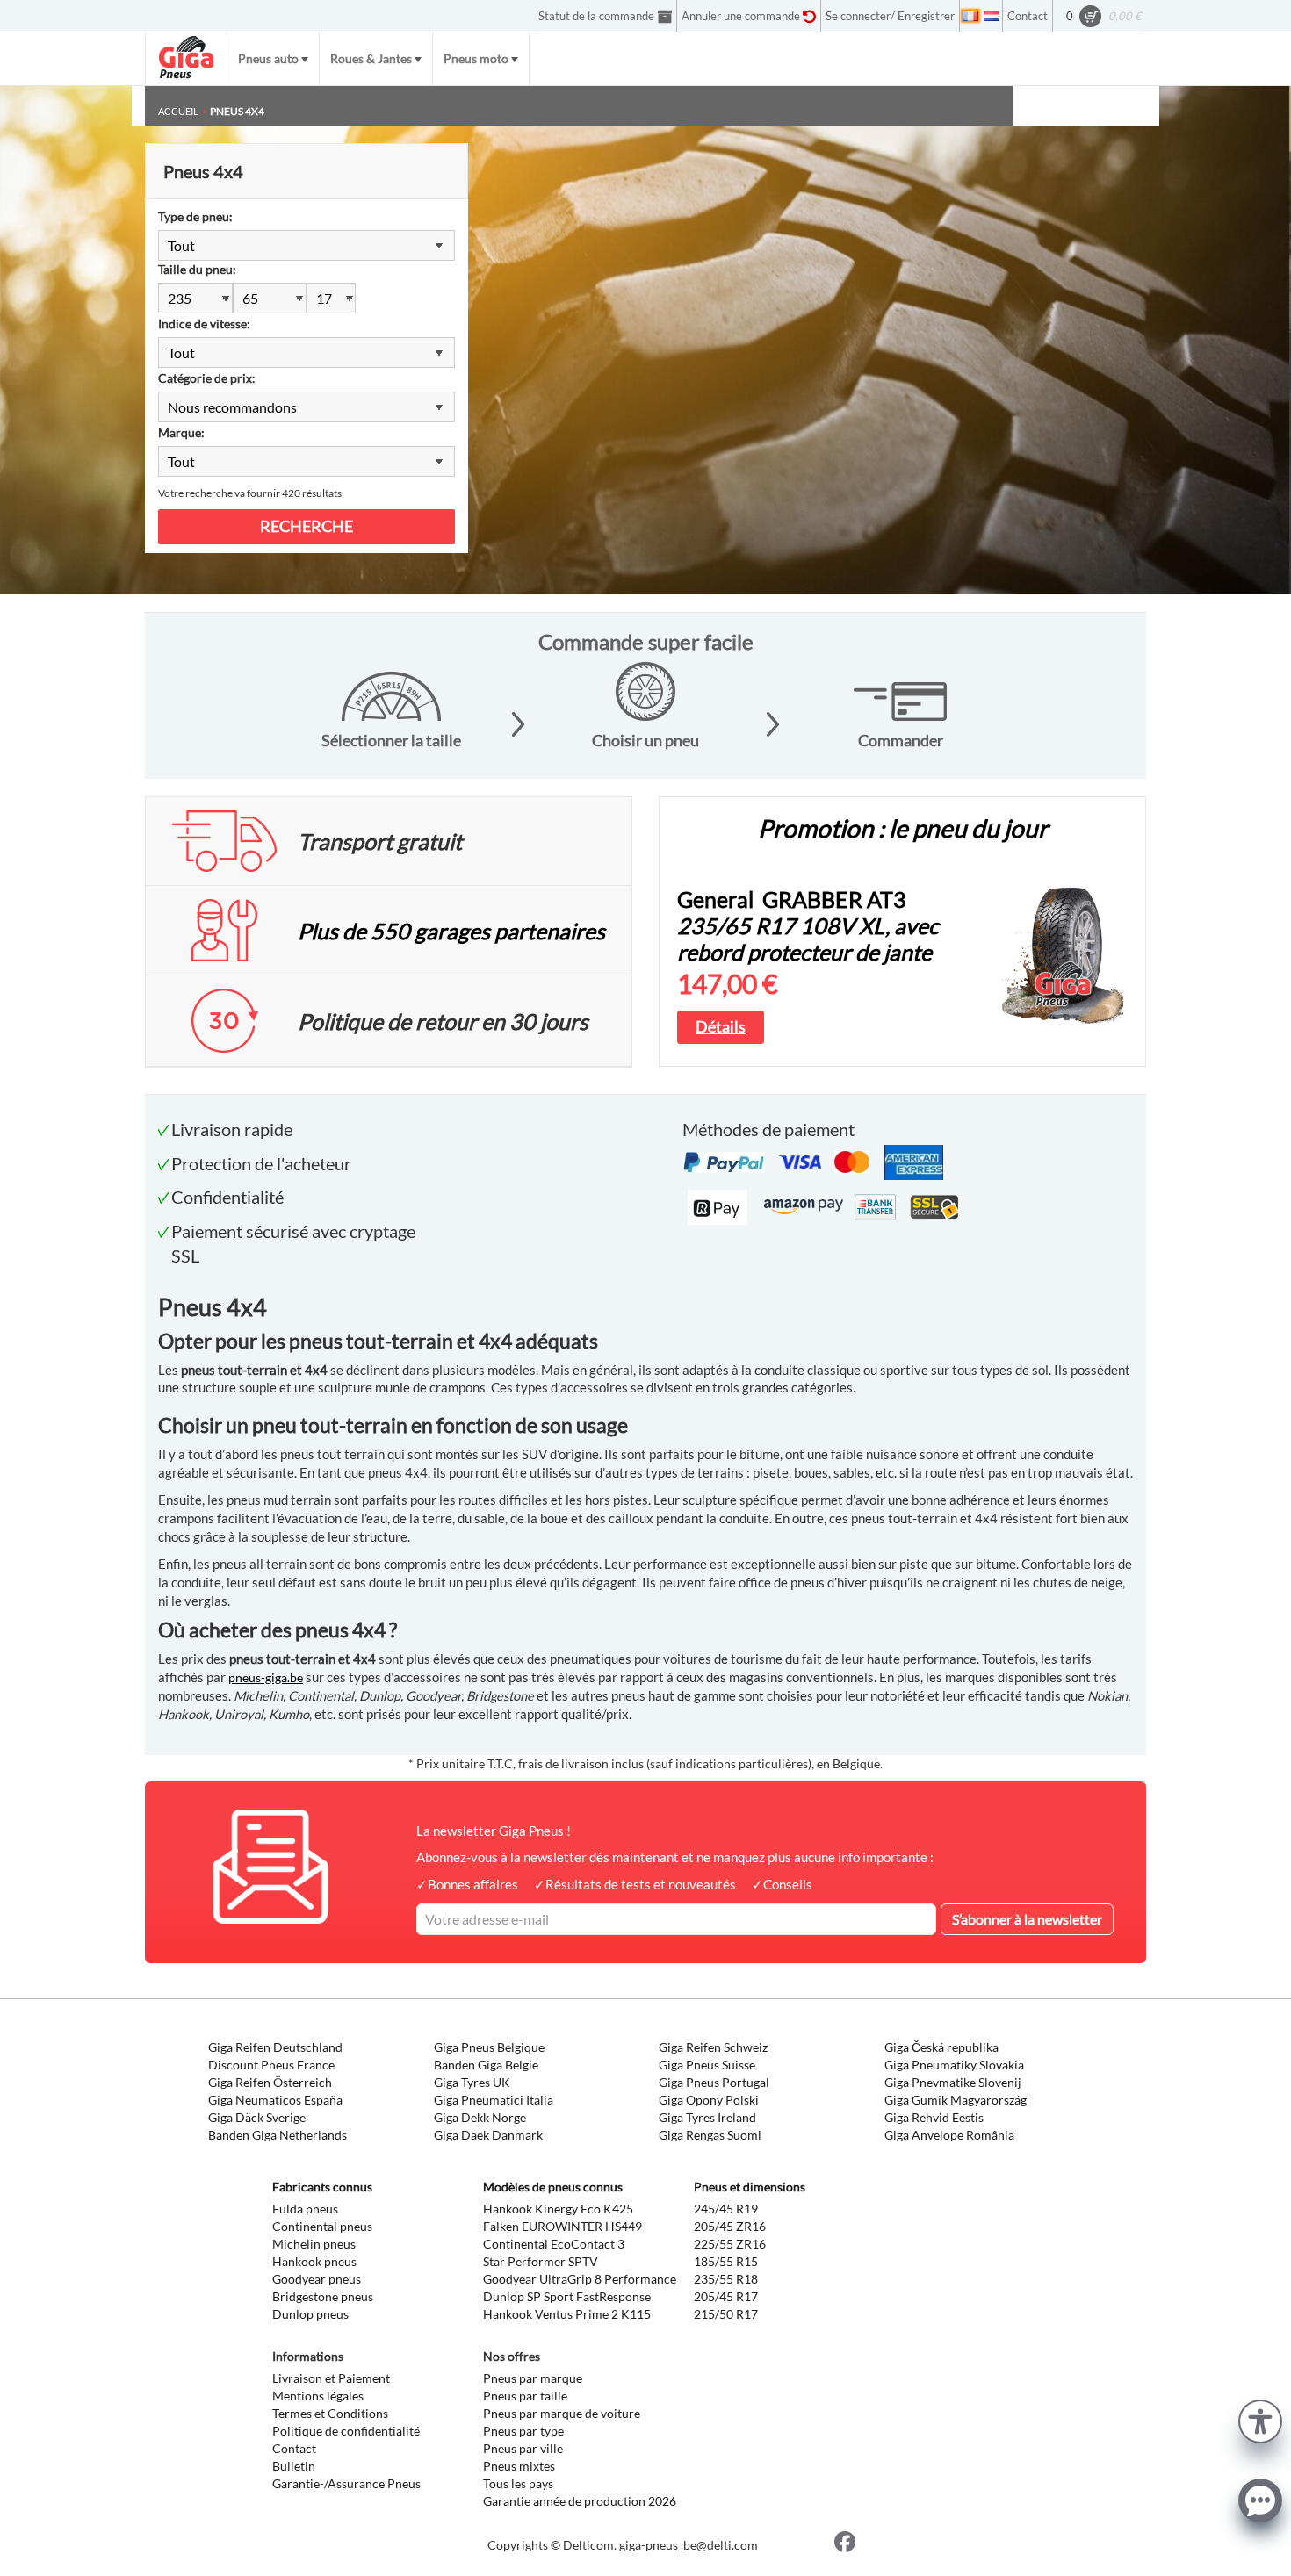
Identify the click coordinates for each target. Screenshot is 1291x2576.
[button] (1260, 2419)
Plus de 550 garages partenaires (451, 931)
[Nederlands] (992, 16)
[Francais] (970, 16)
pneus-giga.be (266, 1677)
